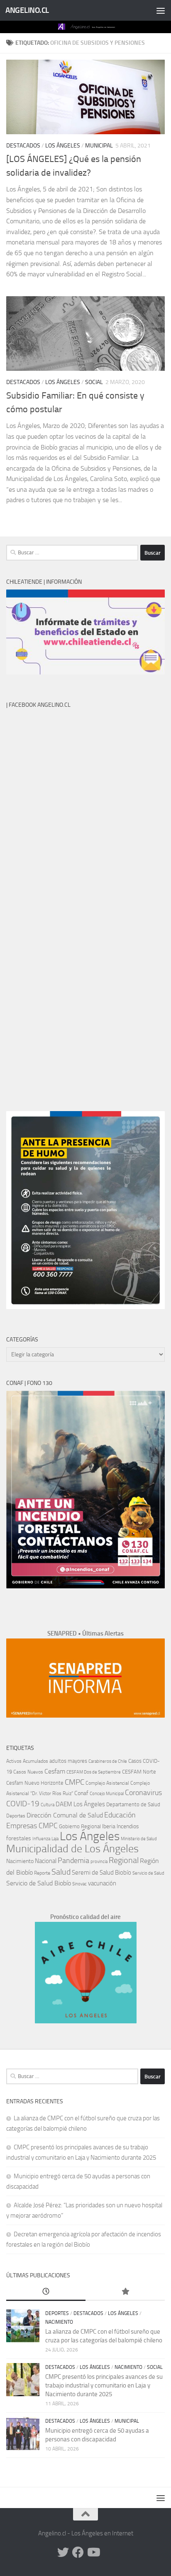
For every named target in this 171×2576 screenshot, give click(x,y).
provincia (99, 1862)
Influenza (41, 1839)
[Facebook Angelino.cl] (78, 2552)
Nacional (46, 1861)
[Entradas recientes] (46, 2292)
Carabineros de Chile (108, 1761)
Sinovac (79, 1884)
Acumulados (35, 1761)
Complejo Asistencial (107, 1783)
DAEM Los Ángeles (80, 1804)
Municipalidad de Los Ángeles (72, 1849)
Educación (120, 1815)
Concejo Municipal (107, 1794)
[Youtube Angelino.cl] (93, 2552)
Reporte (42, 1873)
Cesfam (55, 1771)
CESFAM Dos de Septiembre (94, 1772)
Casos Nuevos (28, 1772)
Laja (55, 1839)
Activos (14, 1761)
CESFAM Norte (139, 1771)
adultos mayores (68, 1761)
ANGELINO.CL (27, 10)
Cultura (48, 1805)
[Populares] (125, 2292)
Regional (124, 1860)
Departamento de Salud (133, 1804)
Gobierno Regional (80, 1826)
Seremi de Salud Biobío (101, 1873)
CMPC (75, 1782)
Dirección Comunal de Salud (65, 1815)
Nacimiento (20, 1861)
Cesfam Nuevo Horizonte (35, 1783)
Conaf (81, 1793)
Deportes (16, 1816)
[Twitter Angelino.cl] (63, 2552)
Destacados (23, 146)
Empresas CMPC (32, 1826)
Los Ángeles (63, 146)
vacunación (102, 1883)
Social (94, 382)
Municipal (99, 146)
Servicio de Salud (148, 1873)
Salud (61, 1872)
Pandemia (73, 1861)
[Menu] (161, 10)
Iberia (109, 1826)
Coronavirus (143, 1793)
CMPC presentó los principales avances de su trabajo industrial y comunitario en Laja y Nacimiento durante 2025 (104, 2385)
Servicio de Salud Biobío (39, 1883)
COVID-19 (23, 1804)
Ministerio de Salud (139, 1839)
